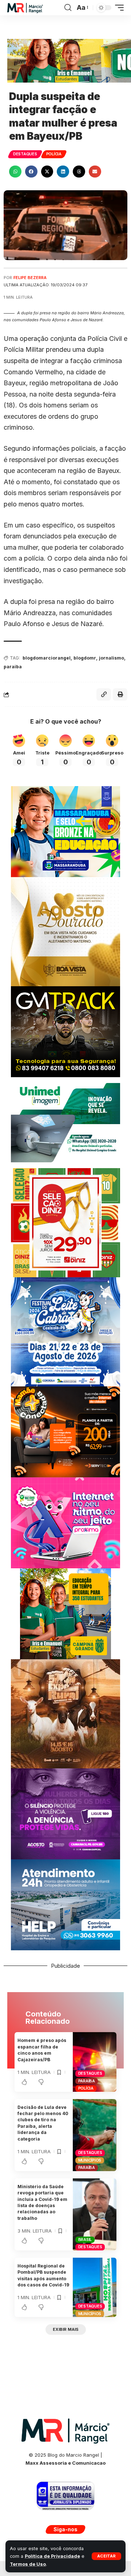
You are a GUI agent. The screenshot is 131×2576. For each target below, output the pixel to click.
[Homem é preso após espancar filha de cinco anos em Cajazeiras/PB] (95, 2062)
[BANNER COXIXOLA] (65, 1331)
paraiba (13, 667)
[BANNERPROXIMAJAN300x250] (65, 1522)
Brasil (85, 2239)
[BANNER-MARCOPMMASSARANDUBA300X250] (65, 831)
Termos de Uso (28, 2564)
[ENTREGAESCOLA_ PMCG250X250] (65, 1613)
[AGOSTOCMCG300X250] (65, 1813)
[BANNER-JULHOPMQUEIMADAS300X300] (65, 1713)
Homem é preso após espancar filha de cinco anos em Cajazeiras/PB (42, 2050)
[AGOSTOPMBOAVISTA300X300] (65, 931)
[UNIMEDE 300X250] (65, 1122)
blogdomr (85, 658)
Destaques (25, 154)
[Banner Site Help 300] (65, 1904)
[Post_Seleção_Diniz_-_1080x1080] (65, 1222)
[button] (106, 2556)
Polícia (54, 154)
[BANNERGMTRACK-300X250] (65, 1031)
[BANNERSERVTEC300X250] (65, 1431)
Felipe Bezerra (30, 278)
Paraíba (87, 2081)
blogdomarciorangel (47, 658)
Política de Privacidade (52, 2556)
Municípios (90, 2160)
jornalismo (112, 658)
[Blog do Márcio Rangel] (25, 8)
